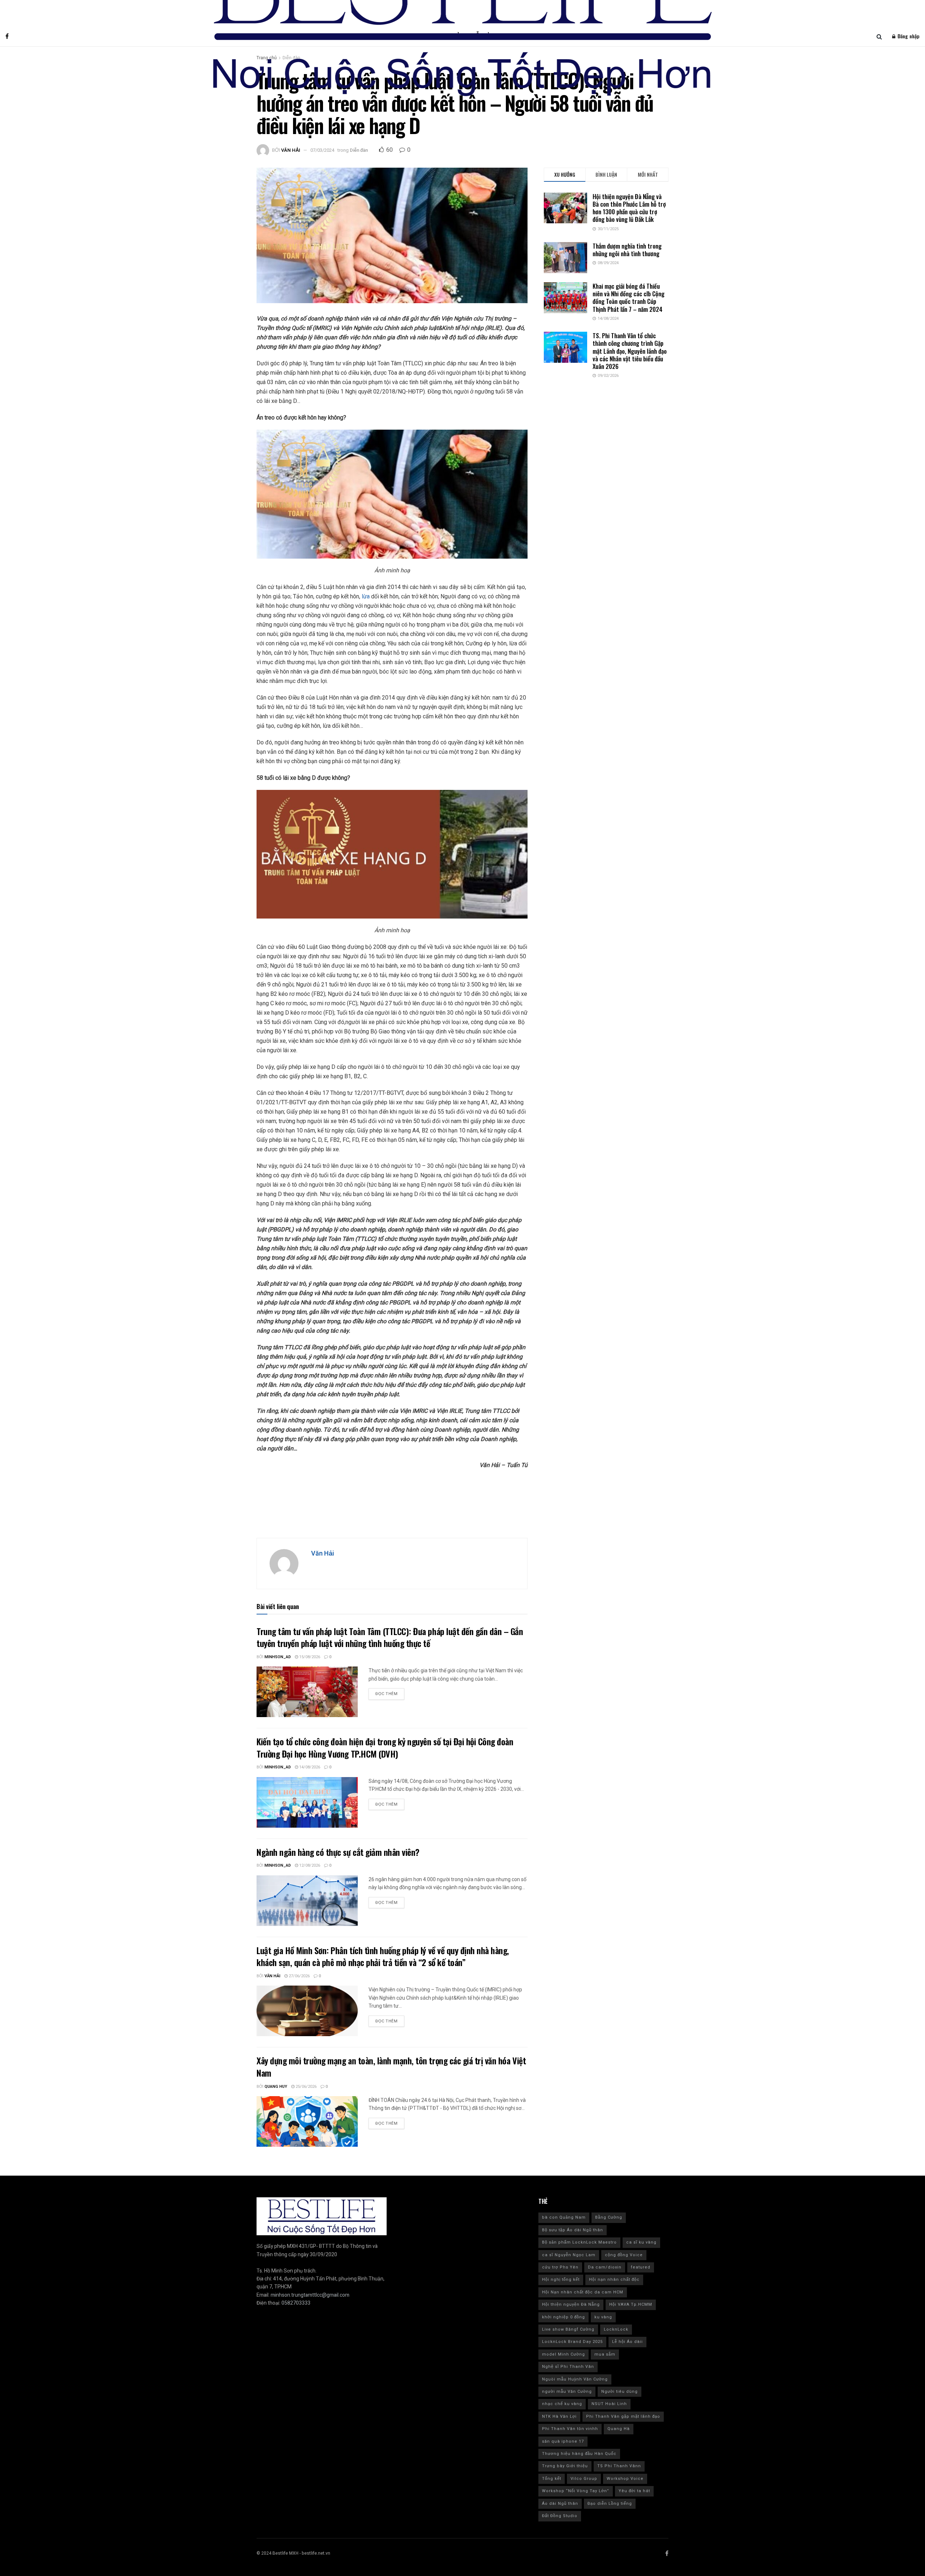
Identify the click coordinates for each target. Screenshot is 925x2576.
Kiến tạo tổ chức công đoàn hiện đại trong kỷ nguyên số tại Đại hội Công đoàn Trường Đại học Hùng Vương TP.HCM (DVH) (385, 1747)
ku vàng (603, 2317)
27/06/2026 (299, 1976)
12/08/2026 (309, 1865)
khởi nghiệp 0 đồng (563, 2317)
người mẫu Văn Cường (567, 2392)
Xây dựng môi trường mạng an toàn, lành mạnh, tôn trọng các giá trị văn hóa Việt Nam (391, 2067)
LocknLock (616, 2329)
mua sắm (605, 2354)
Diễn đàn (359, 150)
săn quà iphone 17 (563, 2441)
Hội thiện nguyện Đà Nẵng (571, 2304)
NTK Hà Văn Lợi (559, 2416)
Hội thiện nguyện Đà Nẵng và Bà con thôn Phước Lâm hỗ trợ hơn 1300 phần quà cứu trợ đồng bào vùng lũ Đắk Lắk (629, 208)
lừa (366, 596)
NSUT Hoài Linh (609, 2404)
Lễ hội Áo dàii (627, 2342)
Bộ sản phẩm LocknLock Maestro (579, 2242)
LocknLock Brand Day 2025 (572, 2342)
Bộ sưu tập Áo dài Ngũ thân (573, 2230)
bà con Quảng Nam (564, 2217)
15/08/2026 (309, 1657)
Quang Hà (619, 2429)
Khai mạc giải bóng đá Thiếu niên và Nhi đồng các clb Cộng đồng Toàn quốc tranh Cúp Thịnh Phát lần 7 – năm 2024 (629, 298)
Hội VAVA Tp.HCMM (631, 2304)
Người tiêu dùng (619, 2392)
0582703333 (296, 2303)
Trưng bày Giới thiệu (565, 2466)
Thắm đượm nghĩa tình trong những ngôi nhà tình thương (627, 250)
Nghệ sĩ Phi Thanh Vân (568, 2367)
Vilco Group (584, 2479)
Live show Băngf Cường (568, 2329)
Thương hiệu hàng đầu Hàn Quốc (579, 2454)
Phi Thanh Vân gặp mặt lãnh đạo (623, 2416)
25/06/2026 (306, 2087)
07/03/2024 (322, 150)
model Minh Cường (563, 2354)
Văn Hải (291, 150)
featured (641, 2267)
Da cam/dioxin (605, 2267)
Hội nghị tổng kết (561, 2280)
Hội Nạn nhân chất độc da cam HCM (583, 2292)
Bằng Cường (609, 2217)
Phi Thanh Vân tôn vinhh (570, 2429)
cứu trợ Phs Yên (560, 2267)
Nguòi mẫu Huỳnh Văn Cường (575, 2379)
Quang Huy (276, 2087)
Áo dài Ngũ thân (560, 2504)
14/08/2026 (309, 1767)
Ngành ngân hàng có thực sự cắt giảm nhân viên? (339, 1852)
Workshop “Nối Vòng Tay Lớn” (576, 2491)
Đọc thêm (386, 1694)
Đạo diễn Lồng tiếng (610, 2504)
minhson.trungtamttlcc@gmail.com (310, 2295)
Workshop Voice (625, 2479)
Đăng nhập (908, 36)
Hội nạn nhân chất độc (614, 2280)
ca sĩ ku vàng (641, 2242)
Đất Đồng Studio (560, 2516)
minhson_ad (278, 1657)
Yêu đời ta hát (634, 2491)
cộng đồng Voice (624, 2255)
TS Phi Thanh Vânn (619, 2466)
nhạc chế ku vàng (562, 2404)
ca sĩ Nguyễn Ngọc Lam (569, 2255)
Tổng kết (552, 2479)
